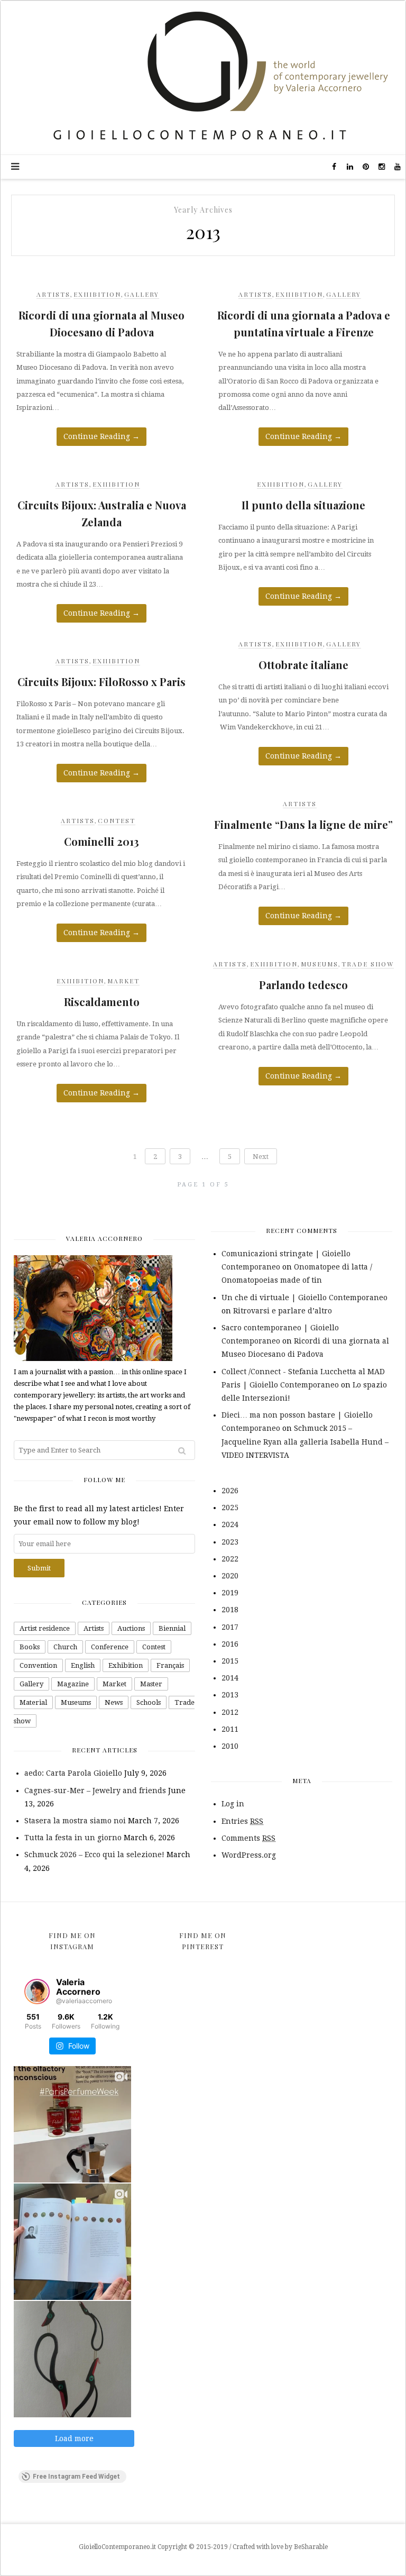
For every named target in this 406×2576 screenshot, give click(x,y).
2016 (230, 1644)
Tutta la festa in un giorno (73, 1838)
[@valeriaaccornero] (37, 1992)
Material (33, 1702)
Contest (117, 820)
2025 (230, 1508)
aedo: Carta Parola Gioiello (73, 1773)
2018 (230, 1610)
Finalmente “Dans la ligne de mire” (303, 824)
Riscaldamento (102, 1002)
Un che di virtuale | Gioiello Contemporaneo (304, 1298)
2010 (230, 1746)
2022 (230, 1559)
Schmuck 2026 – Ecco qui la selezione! (94, 1855)
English (83, 1665)
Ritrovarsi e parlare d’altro (283, 1311)
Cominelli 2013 (101, 841)
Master (151, 1684)
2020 (230, 1576)
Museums (320, 964)
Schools (149, 1702)
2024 (230, 1524)
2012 (230, 1712)
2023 (230, 1542)
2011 (230, 1729)
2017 (230, 1627)
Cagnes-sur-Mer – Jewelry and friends (95, 1791)
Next (261, 1157)
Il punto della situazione (303, 505)
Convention (38, 1665)
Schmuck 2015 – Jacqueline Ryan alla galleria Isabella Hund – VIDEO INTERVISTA (305, 1441)
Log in (233, 1804)
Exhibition (97, 294)
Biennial (172, 1628)
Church (65, 1647)
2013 (230, 1695)
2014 (230, 1678)
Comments (248, 1838)
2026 (230, 1491)
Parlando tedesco (303, 985)
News (114, 1702)
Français (170, 1665)
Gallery (142, 294)
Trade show (368, 964)
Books (30, 1647)
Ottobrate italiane (303, 665)
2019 (230, 1593)
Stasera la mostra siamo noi (75, 1821)
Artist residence (45, 1628)
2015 (230, 1661)
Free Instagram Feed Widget (76, 2477)
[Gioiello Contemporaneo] (203, 77)
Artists (53, 294)
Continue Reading (101, 436)
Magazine (73, 1684)
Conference (110, 1647)
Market (123, 981)
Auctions (131, 1628)
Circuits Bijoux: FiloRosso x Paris (101, 682)
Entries (242, 1821)
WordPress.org (249, 1855)
